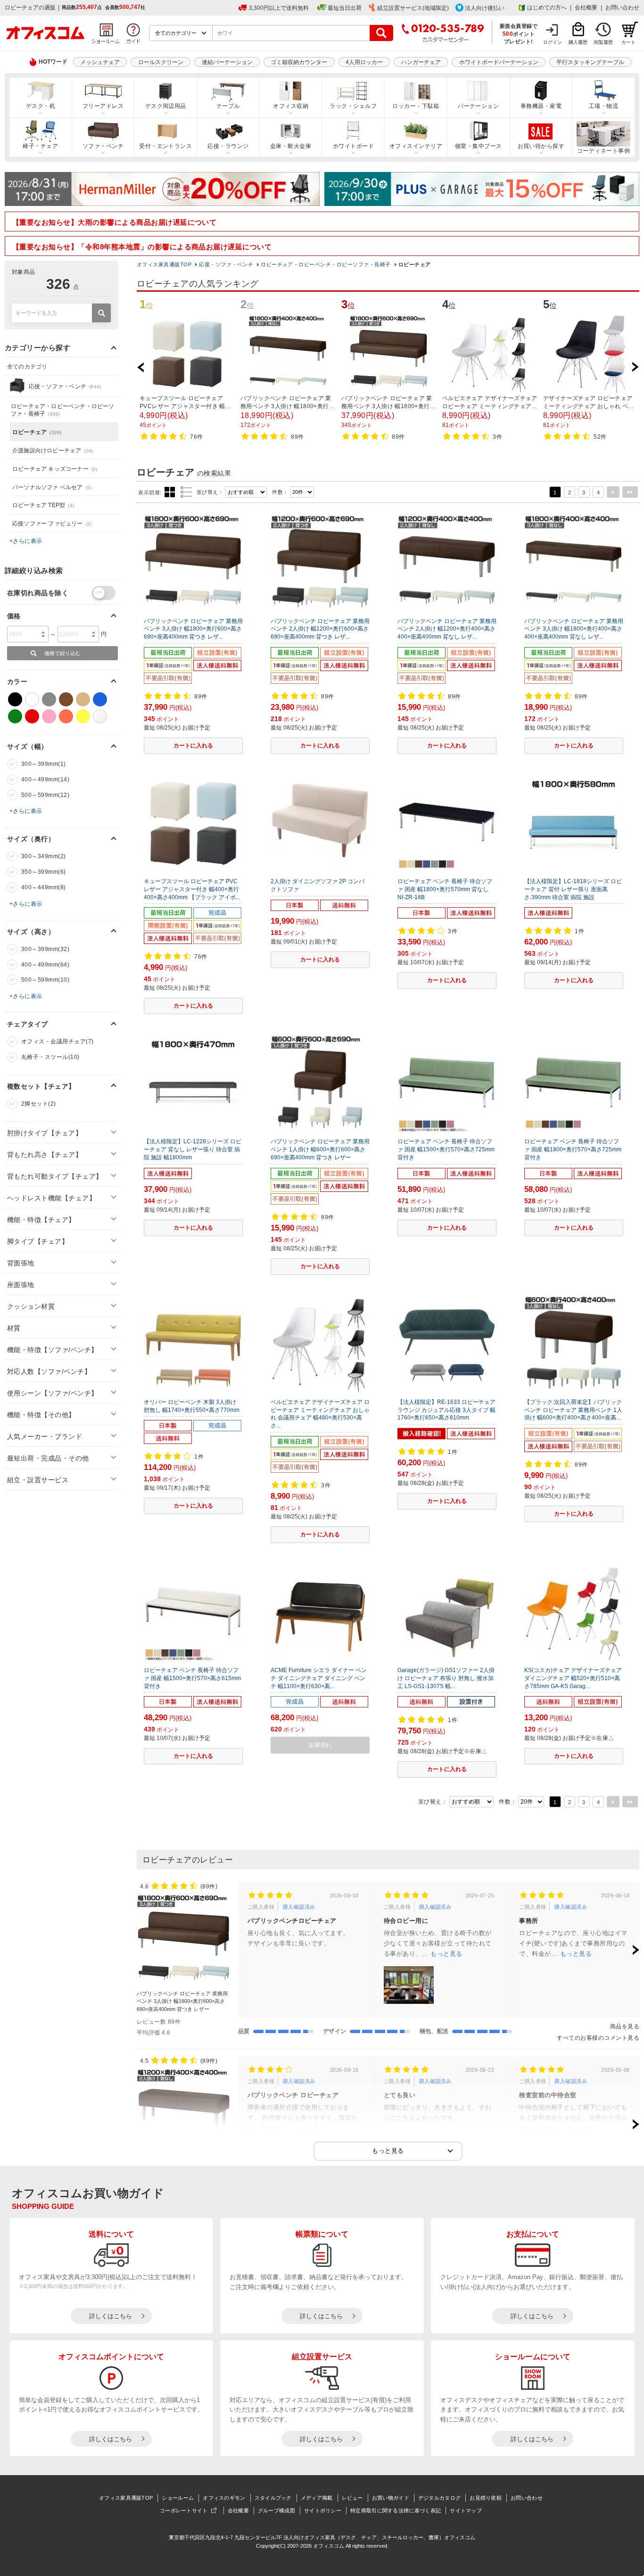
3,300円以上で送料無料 (279, 8)
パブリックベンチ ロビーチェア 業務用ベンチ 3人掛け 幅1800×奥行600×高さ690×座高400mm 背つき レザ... (193, 629)
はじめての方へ (547, 8)
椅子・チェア (40, 146)
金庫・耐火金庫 (291, 146)
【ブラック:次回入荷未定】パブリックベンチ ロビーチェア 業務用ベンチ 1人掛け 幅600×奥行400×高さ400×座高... (573, 1410)
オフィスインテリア (416, 146)
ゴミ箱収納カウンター (299, 62)
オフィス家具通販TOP (164, 264)
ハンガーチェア (421, 62)
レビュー (352, 2498)
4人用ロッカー (364, 62)
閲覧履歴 (603, 42)
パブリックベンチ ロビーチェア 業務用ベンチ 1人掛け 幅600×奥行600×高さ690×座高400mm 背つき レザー (320, 1149)
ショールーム (178, 2498)
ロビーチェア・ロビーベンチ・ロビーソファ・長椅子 (326, 264)
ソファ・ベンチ (103, 146)
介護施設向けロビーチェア (53, 451)
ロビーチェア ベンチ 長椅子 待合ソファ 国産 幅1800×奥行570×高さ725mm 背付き (573, 1149)
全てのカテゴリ (27, 367)
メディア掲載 (317, 2498)
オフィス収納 (291, 106)
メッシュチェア (100, 62)
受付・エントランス (165, 146)
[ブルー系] (100, 699)
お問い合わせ (622, 8)
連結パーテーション (227, 62)
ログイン (553, 42)
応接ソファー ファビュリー (52, 524)
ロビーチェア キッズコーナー (55, 469)
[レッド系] (32, 716)
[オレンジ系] (66, 716)
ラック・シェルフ (353, 106)
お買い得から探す (541, 146)
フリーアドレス (103, 106)
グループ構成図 (277, 2510)
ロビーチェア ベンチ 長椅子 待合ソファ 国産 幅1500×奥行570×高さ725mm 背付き (446, 1149)
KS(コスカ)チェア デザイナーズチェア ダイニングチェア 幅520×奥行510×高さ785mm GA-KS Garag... (573, 1678)
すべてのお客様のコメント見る (598, 2038)
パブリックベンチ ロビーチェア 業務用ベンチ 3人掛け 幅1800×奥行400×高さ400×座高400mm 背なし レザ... (574, 629)
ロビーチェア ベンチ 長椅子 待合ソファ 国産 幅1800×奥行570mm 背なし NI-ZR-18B (445, 889)
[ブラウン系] (66, 699)
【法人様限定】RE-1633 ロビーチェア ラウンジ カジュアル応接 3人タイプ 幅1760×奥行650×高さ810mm (446, 1410)
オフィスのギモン (224, 2498)
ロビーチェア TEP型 (43, 505)
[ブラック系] (15, 699)
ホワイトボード (353, 146)
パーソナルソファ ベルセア (52, 487)
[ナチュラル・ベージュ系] (83, 699)
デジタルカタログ (439, 2498)
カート (628, 42)
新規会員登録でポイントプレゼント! (519, 33)
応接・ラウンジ (228, 146)
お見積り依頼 (486, 2498)
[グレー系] (49, 699)
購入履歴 (578, 42)
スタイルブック (273, 2498)
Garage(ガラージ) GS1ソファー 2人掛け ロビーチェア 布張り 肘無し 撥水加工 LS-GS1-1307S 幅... (446, 1678)
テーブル (228, 106)
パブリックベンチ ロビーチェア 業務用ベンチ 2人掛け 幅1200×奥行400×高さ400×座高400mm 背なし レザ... (447, 629)
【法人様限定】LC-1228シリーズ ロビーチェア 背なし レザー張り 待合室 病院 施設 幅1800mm (193, 1149)
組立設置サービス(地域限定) (413, 8)
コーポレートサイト (184, 2510)
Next (635, 367)
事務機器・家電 (541, 106)
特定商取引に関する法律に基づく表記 (396, 2510)
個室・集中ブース (479, 146)
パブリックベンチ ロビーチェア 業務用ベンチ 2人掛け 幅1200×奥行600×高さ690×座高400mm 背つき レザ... (320, 629)
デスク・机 (41, 106)
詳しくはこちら (111, 2316)
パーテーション (478, 106)
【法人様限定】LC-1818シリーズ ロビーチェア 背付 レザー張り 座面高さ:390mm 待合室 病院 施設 (573, 889)
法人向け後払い (485, 8)
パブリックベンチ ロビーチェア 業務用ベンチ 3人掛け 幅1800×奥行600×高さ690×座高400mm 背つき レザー (182, 2001)
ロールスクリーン (161, 62)
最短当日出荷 (345, 8)
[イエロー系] (83, 716)
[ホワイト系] (32, 699)
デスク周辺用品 (166, 106)
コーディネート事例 (603, 151)
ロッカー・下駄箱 (416, 106)
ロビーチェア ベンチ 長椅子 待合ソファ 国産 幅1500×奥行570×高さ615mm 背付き (192, 1678)
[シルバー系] (100, 716)
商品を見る (625, 2026)
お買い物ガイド (391, 2498)
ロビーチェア (37, 432)
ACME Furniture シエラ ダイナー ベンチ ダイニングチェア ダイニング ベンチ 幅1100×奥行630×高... (319, 1678)
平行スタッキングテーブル (590, 62)
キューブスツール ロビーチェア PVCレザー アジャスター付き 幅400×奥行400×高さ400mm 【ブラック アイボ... (192, 889)
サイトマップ (466, 2510)
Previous (145, 367)
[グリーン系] (15, 716)
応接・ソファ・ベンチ (226, 264)
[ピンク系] (49, 716)
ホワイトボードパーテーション (499, 62)
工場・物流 (603, 106)
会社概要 (586, 8)
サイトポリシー (323, 2510)
